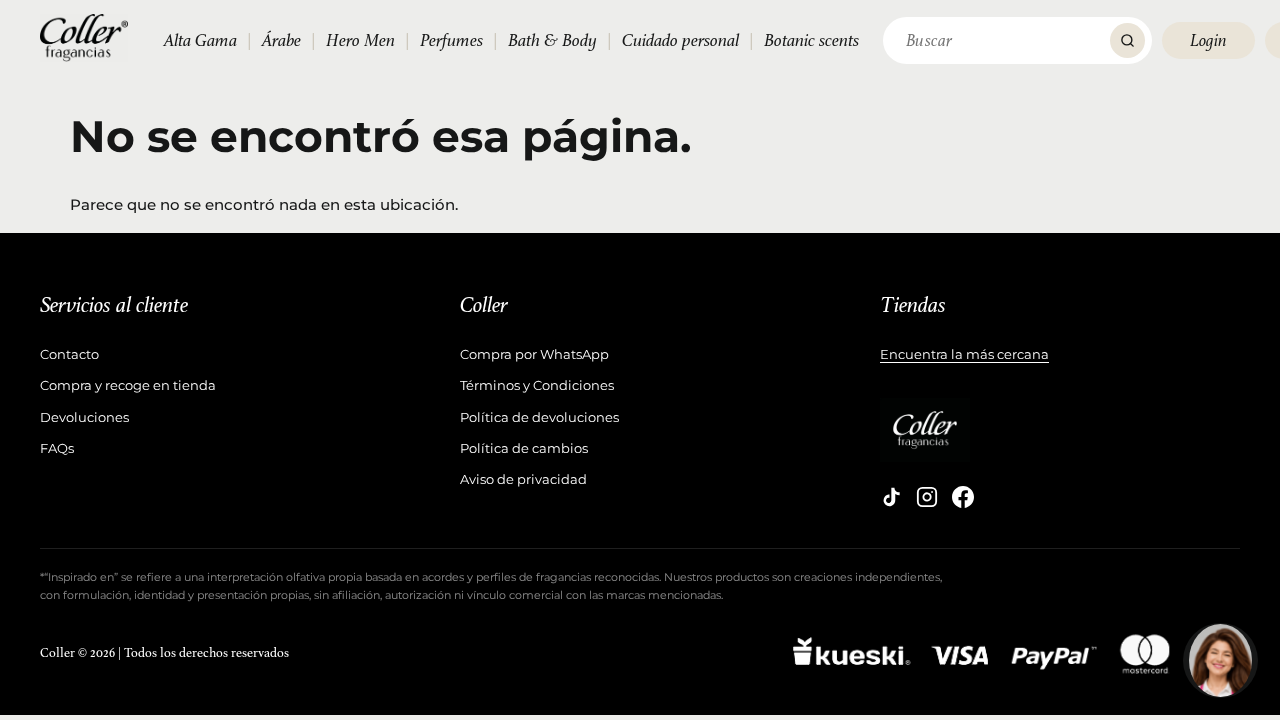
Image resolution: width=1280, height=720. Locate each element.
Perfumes (451, 40)
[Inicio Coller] (84, 38)
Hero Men (360, 40)
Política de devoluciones (539, 417)
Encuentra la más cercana (964, 354)
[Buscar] (1127, 40)
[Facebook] (963, 497)
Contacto (69, 354)
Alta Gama (200, 40)
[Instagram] (927, 497)
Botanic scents (811, 40)
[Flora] (1220, 660)
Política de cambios (524, 448)
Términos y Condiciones (537, 385)
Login (1208, 40)
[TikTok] (891, 497)
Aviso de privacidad (523, 479)
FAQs (57, 448)
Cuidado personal (680, 40)
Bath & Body (552, 40)
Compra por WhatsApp (534, 354)
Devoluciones (84, 417)
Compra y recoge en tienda (128, 385)
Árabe (281, 40)
